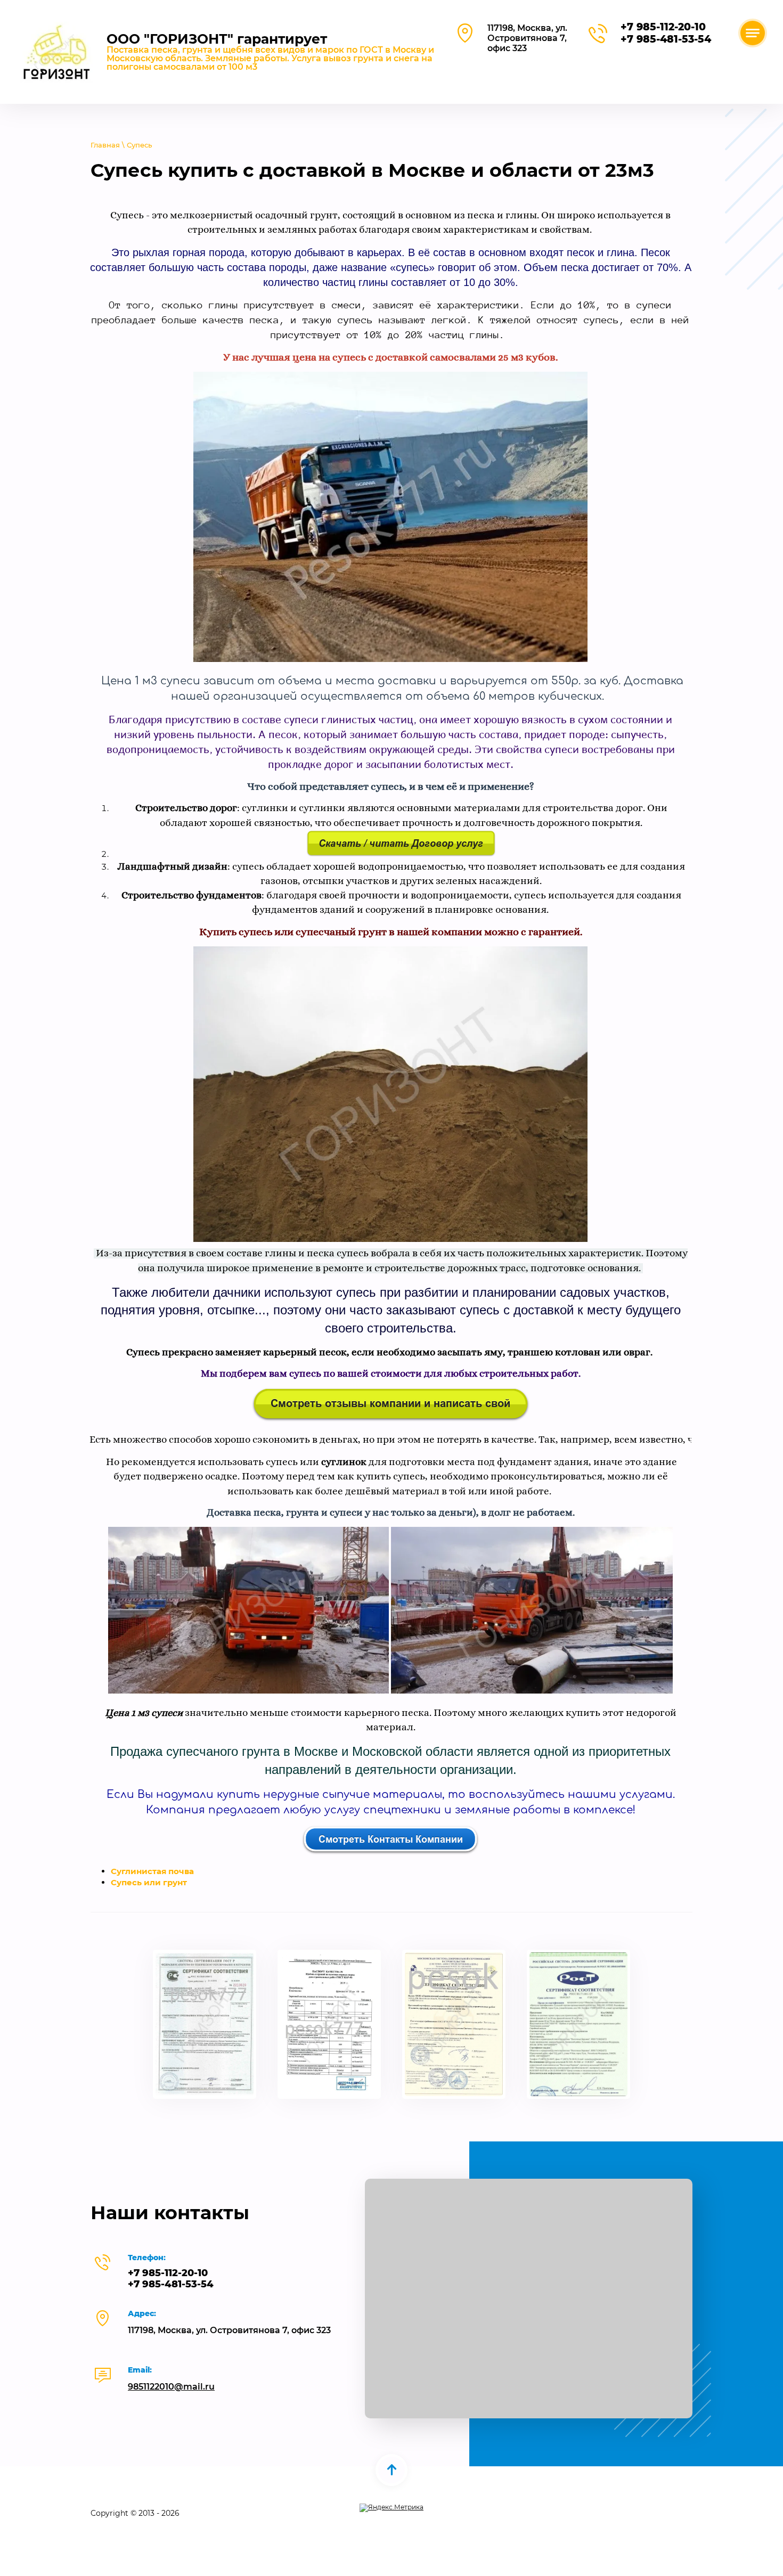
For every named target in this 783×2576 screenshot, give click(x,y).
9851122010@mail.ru (171, 2387)
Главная (105, 145)
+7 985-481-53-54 (666, 39)
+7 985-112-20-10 (663, 27)
